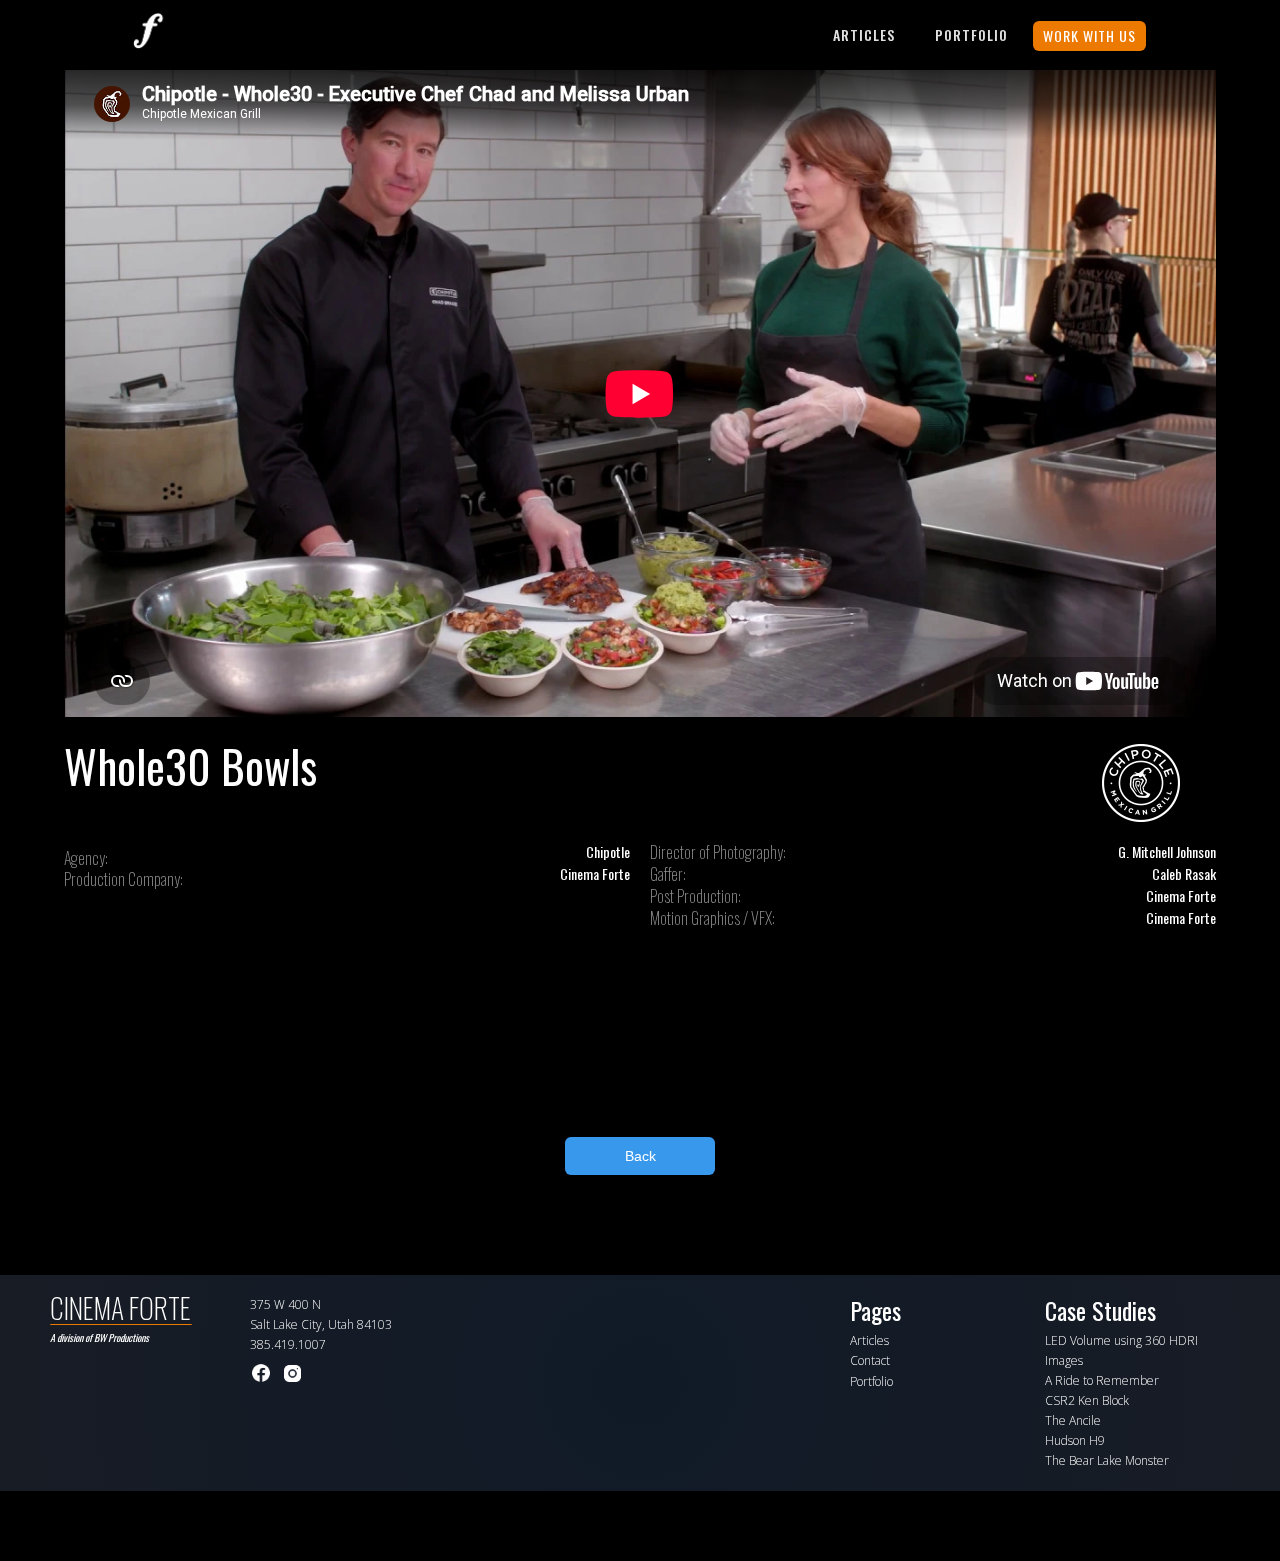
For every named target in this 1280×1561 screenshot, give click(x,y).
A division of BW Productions (99, 1337)
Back (640, 1156)
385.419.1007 (288, 1344)
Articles (864, 34)
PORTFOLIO (971, 34)
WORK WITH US (1089, 35)
